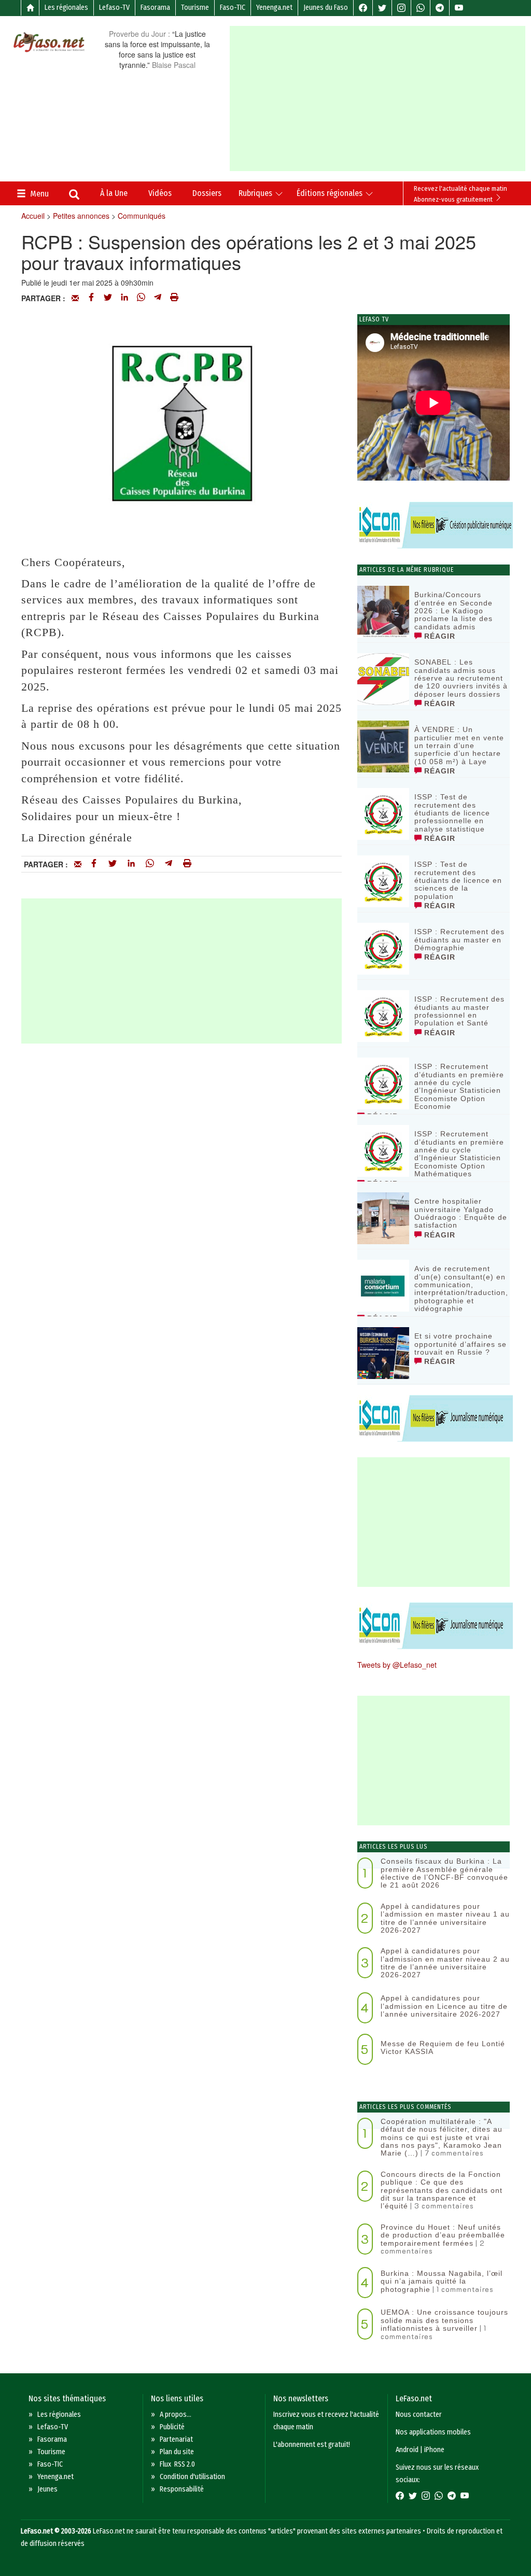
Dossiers (207, 193)
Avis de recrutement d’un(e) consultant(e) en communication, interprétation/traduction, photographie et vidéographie (461, 1289)
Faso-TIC (233, 8)
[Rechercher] (74, 195)
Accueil (33, 216)
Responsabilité (182, 2489)
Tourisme (195, 8)
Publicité (172, 2427)
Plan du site (177, 2452)
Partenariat (176, 2439)
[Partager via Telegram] (158, 298)
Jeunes (47, 2489)
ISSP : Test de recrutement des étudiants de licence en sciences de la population (458, 880)
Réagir (438, 636)
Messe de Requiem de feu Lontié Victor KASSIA (443, 2047)
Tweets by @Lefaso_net (397, 1665)
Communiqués (142, 216)
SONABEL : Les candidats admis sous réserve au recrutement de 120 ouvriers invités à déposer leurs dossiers (461, 678)
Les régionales (66, 8)
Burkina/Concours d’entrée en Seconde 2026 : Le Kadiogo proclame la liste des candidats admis (453, 611)
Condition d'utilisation (192, 2477)
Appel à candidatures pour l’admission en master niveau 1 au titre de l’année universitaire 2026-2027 (445, 1918)
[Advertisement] (380, 98)
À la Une (114, 193)
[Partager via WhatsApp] (141, 298)
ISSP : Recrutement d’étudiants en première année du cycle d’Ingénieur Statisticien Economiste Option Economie (459, 1086)
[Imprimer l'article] (174, 298)
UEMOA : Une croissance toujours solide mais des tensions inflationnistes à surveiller (444, 2320)
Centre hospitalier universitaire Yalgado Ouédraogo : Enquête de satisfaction (461, 1213)
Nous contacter (419, 2415)
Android (407, 2450)
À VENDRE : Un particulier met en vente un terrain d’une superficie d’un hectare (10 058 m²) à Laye (459, 745)
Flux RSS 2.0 (177, 2464)
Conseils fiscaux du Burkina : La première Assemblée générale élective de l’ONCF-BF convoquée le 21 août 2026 (444, 1873)
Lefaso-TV (114, 8)
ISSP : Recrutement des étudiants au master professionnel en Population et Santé (459, 1011)
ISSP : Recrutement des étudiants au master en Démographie (459, 940)
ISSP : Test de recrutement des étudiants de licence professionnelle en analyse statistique (452, 813)
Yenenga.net (274, 8)
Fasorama (155, 8)
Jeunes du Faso (326, 8)
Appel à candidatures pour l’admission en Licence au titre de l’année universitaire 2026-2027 (444, 2006)
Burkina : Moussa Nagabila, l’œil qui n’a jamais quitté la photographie (442, 2281)
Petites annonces (81, 216)
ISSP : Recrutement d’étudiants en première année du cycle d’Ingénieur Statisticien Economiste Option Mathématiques (459, 1154)
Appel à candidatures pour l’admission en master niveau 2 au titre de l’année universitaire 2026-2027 (445, 1963)
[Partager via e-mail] (75, 298)
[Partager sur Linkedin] (124, 298)
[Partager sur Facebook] (91, 298)
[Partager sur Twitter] (108, 298)
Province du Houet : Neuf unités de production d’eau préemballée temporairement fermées (443, 2235)
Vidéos (160, 193)
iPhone (434, 2450)
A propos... (176, 2415)
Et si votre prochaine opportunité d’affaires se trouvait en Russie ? (460, 1344)
